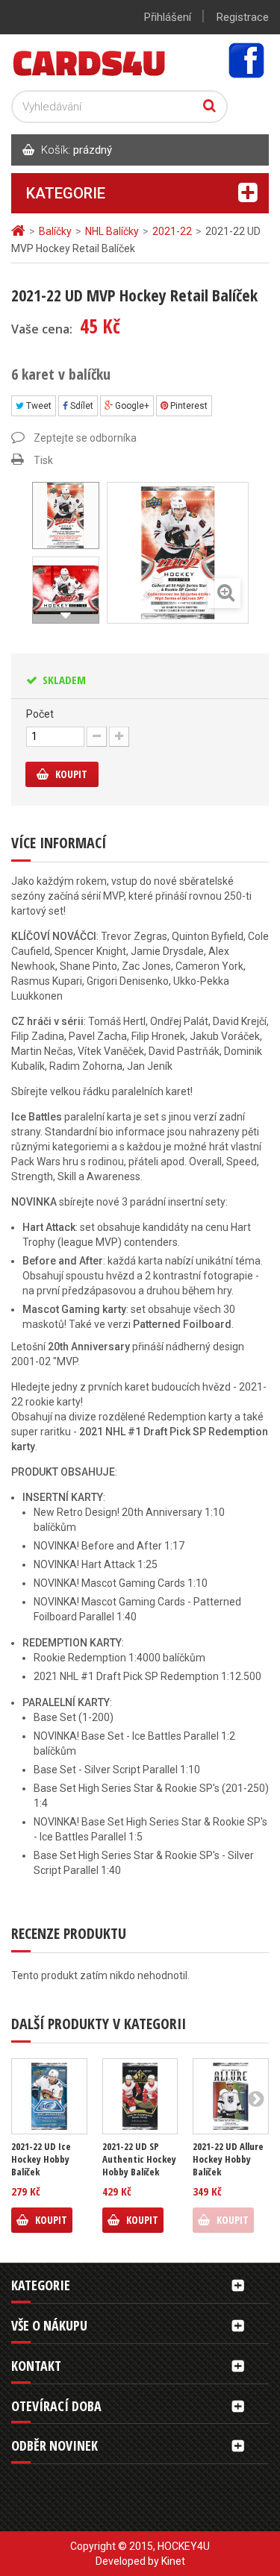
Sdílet (81, 406)
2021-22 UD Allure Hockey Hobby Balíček (228, 2159)
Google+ (131, 406)
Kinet (173, 2561)
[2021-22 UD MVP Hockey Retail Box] (66, 590)
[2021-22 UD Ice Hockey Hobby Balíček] (49, 2096)
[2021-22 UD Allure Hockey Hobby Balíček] (231, 2096)
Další (66, 615)
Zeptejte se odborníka (85, 438)
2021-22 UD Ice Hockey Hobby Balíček (41, 2159)
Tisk (43, 460)
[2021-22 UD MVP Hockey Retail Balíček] (66, 515)
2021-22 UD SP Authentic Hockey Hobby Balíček (139, 2159)
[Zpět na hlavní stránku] (20, 231)
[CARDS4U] (90, 62)
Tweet (38, 406)
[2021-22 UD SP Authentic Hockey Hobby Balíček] (140, 2096)
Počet (40, 714)
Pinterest (188, 406)
